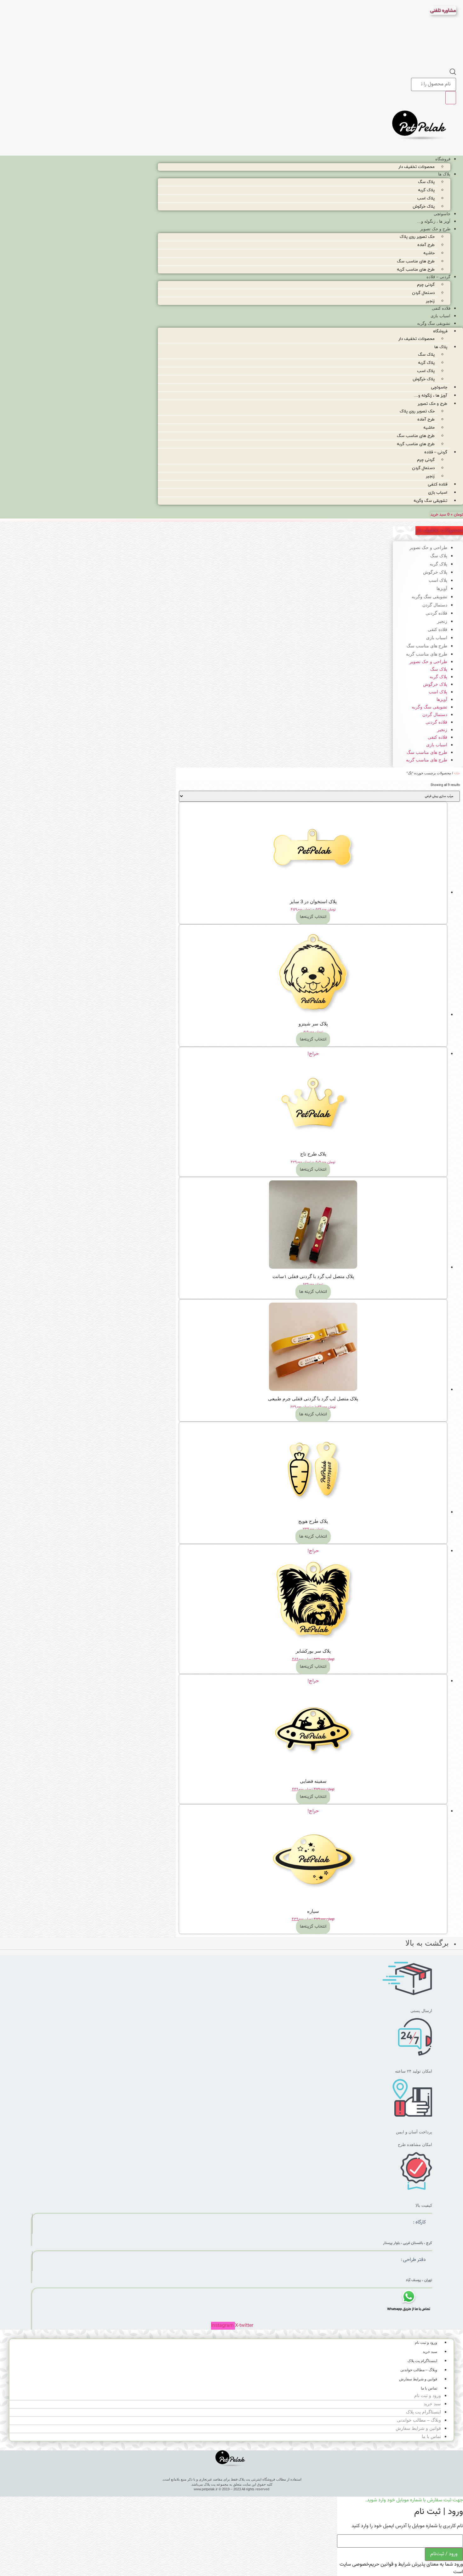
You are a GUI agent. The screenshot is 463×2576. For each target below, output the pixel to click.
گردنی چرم (426, 285)
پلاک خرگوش (424, 207)
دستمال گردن (423, 293)
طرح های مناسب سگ (416, 261)
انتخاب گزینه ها (313, 1292)
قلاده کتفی (441, 308)
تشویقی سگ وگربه (434, 323)
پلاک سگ (426, 182)
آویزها (442, 588)
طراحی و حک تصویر (428, 548)
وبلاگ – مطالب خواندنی (419, 2370)
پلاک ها (444, 174)
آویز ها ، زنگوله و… (434, 221)
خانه (457, 774)
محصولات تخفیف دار (417, 167)
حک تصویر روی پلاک (417, 237)
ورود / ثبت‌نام (444, 2554)
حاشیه (429, 253)
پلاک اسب (426, 198)
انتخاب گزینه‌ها (313, 917)
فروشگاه (443, 159)
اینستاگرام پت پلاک (422, 2361)
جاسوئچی (442, 214)
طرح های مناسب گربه (416, 270)
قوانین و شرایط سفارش (418, 2379)
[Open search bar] (453, 74)
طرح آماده (426, 245)
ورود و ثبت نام (426, 2343)
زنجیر (430, 301)
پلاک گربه (426, 190)
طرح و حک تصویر (435, 229)
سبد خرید (430, 2352)
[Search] (451, 98)
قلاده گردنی (436, 613)
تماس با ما (429, 2388)
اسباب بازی (440, 316)
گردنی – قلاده (438, 277)
